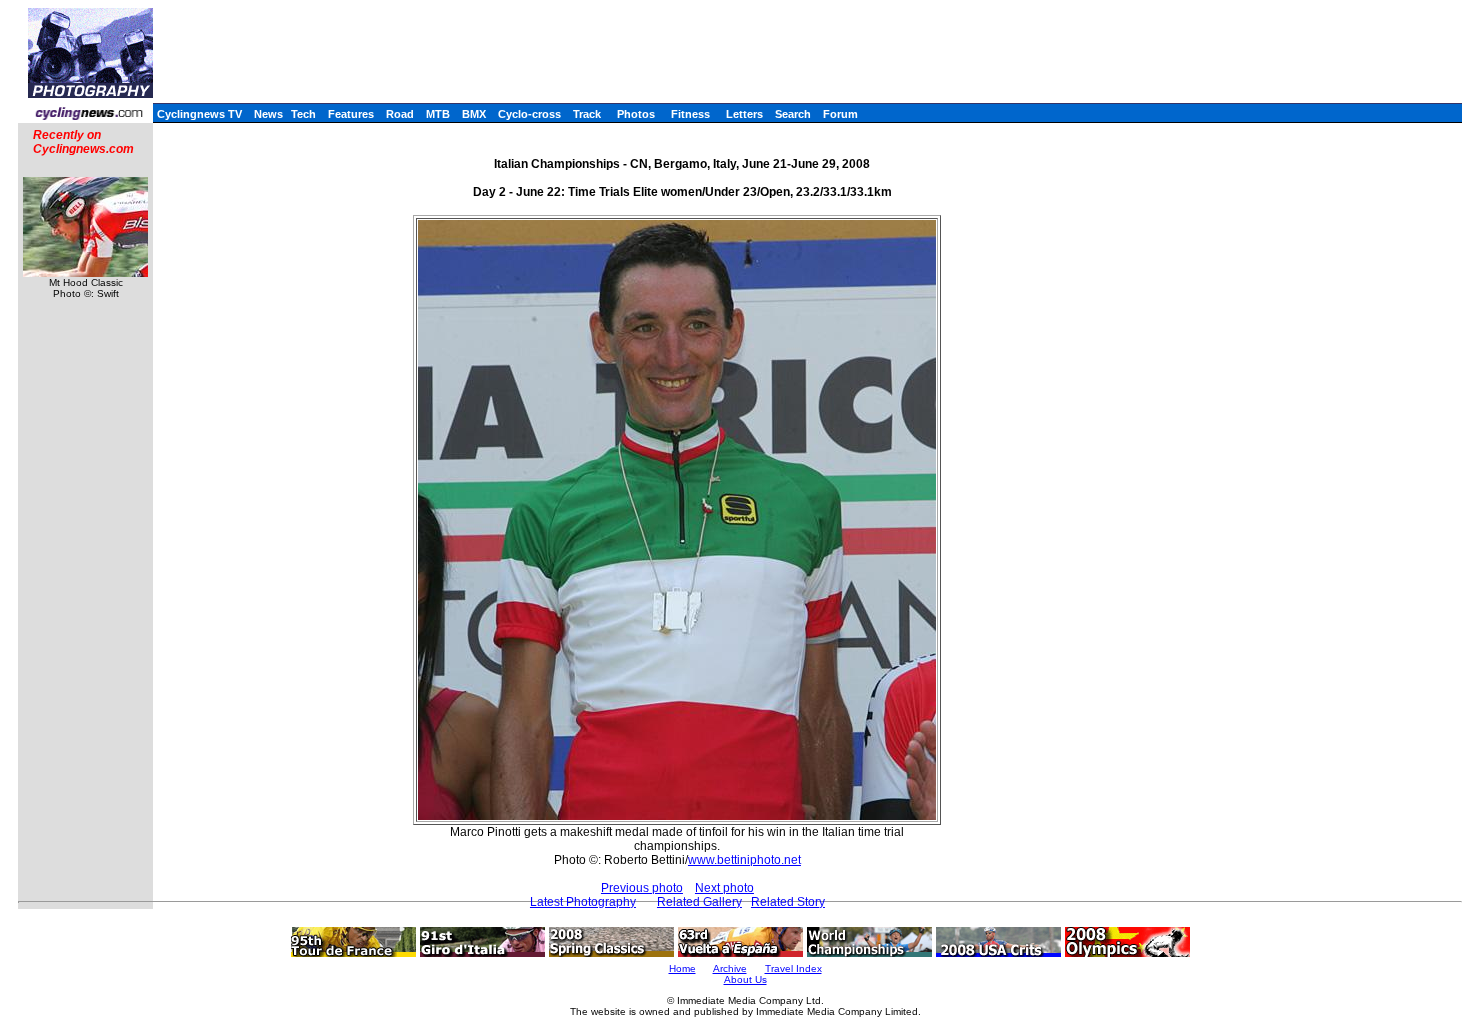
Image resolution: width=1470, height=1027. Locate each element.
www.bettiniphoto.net (744, 860)
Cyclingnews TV (199, 114)
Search (793, 114)
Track (587, 114)
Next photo (724, 888)
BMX (474, 114)
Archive (730, 968)
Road (400, 114)
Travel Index (793, 968)
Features (351, 114)
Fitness (690, 114)
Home (682, 968)
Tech (303, 114)
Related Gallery (699, 902)
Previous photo (642, 888)
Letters (744, 114)
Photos (636, 114)
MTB (438, 114)
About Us (745, 979)
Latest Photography (583, 902)
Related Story (788, 902)
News (268, 114)
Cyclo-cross (529, 114)
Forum (840, 114)
